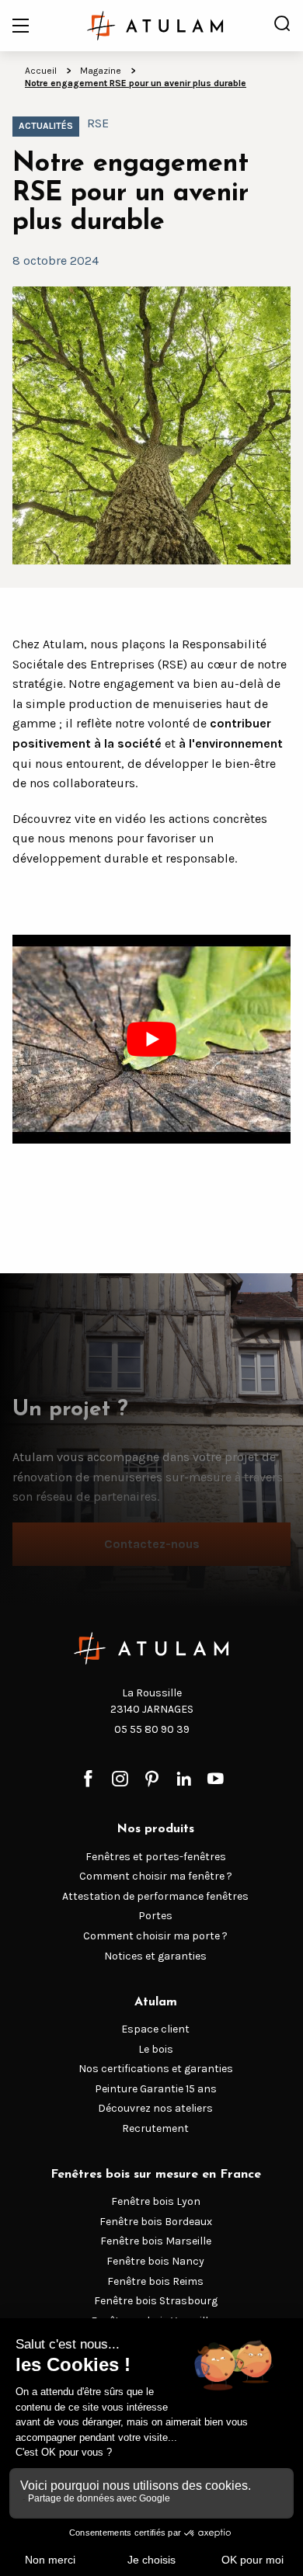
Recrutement (155, 2128)
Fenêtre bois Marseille (156, 2241)
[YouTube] (216, 1780)
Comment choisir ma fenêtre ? (156, 1876)
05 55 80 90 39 (152, 1729)
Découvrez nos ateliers (155, 2108)
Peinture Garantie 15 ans (156, 2089)
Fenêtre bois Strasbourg (156, 2301)
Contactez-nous (152, 1544)
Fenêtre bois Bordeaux (156, 2222)
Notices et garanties (155, 1956)
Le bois (156, 2049)
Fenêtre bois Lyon (156, 2201)
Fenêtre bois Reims (155, 2281)
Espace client (155, 2029)
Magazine (101, 71)
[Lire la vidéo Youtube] (151, 1040)
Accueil (41, 71)
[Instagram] (120, 1780)
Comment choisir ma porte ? (155, 1936)
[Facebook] (88, 1780)
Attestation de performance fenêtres (155, 1896)
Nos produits (155, 1829)
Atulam (156, 2002)
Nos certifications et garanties (156, 2069)
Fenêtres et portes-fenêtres (156, 1857)
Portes (155, 1916)
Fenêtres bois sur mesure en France (156, 2175)
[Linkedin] (184, 1780)
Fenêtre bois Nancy (155, 2261)
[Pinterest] (152, 1780)
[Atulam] (155, 26)
